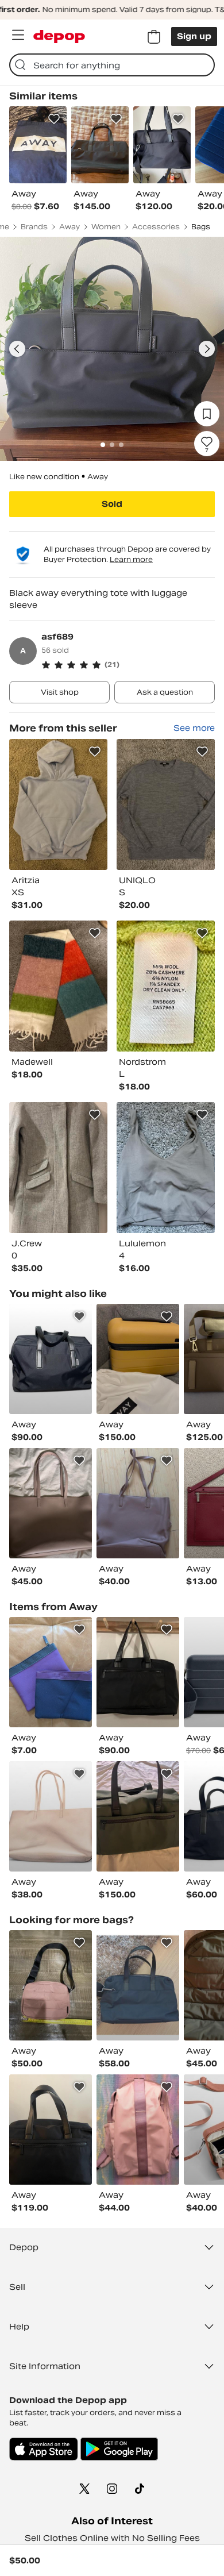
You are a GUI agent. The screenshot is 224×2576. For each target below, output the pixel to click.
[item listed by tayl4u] (51, 1816)
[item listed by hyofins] (51, 1503)
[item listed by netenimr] (138, 1359)
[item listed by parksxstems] (138, 1672)
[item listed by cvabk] (138, 1985)
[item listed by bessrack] (51, 2130)
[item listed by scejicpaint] (51, 1672)
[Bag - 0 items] (154, 37)
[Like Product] (54, 119)
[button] (128, 665)
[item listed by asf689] (58, 804)
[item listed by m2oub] (138, 1503)
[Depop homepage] (59, 36)
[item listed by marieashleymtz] (51, 1985)
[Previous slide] (17, 349)
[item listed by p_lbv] (138, 1816)
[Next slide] (207, 349)
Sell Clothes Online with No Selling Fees (112, 2538)
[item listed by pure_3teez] (51, 1359)
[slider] (112, 349)
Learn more (131, 559)
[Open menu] (18, 35)
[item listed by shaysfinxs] (138, 2130)
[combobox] (112, 65)
